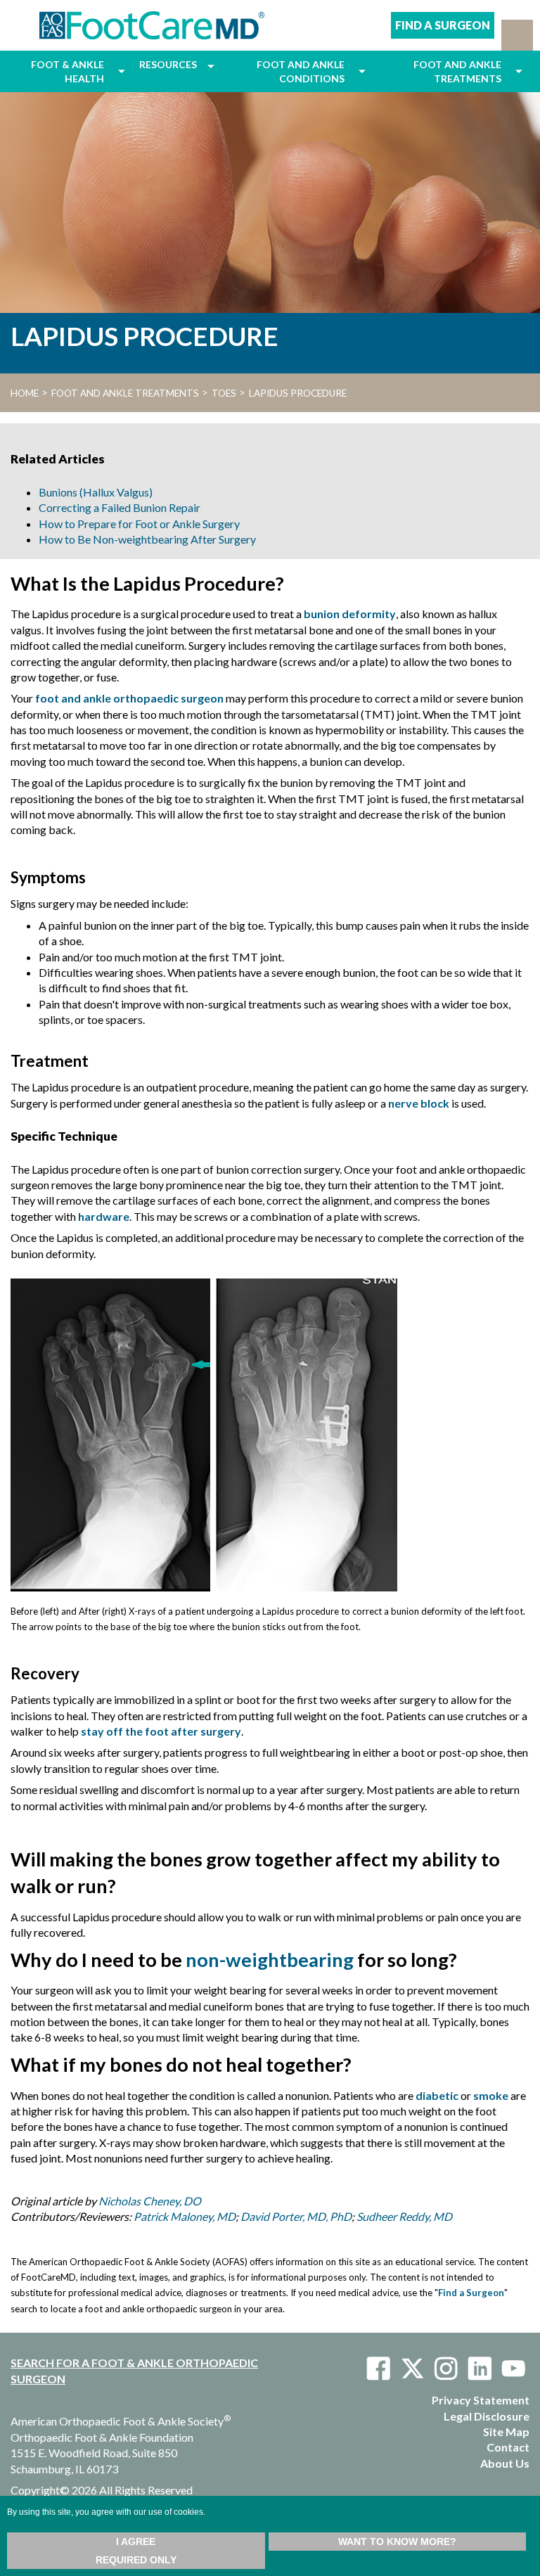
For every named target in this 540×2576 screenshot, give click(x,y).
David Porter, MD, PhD (296, 2216)
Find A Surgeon (443, 25)
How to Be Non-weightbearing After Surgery (147, 539)
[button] (517, 35)
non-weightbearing (270, 1960)
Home (25, 393)
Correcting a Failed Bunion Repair (120, 507)
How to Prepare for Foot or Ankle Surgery (139, 524)
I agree (136, 2542)
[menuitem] (61, 71)
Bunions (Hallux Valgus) (96, 492)
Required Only (136, 2560)
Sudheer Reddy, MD (404, 2216)
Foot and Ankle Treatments (125, 393)
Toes (224, 393)
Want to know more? (397, 2542)
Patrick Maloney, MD (185, 2216)
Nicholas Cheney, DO (150, 2201)
